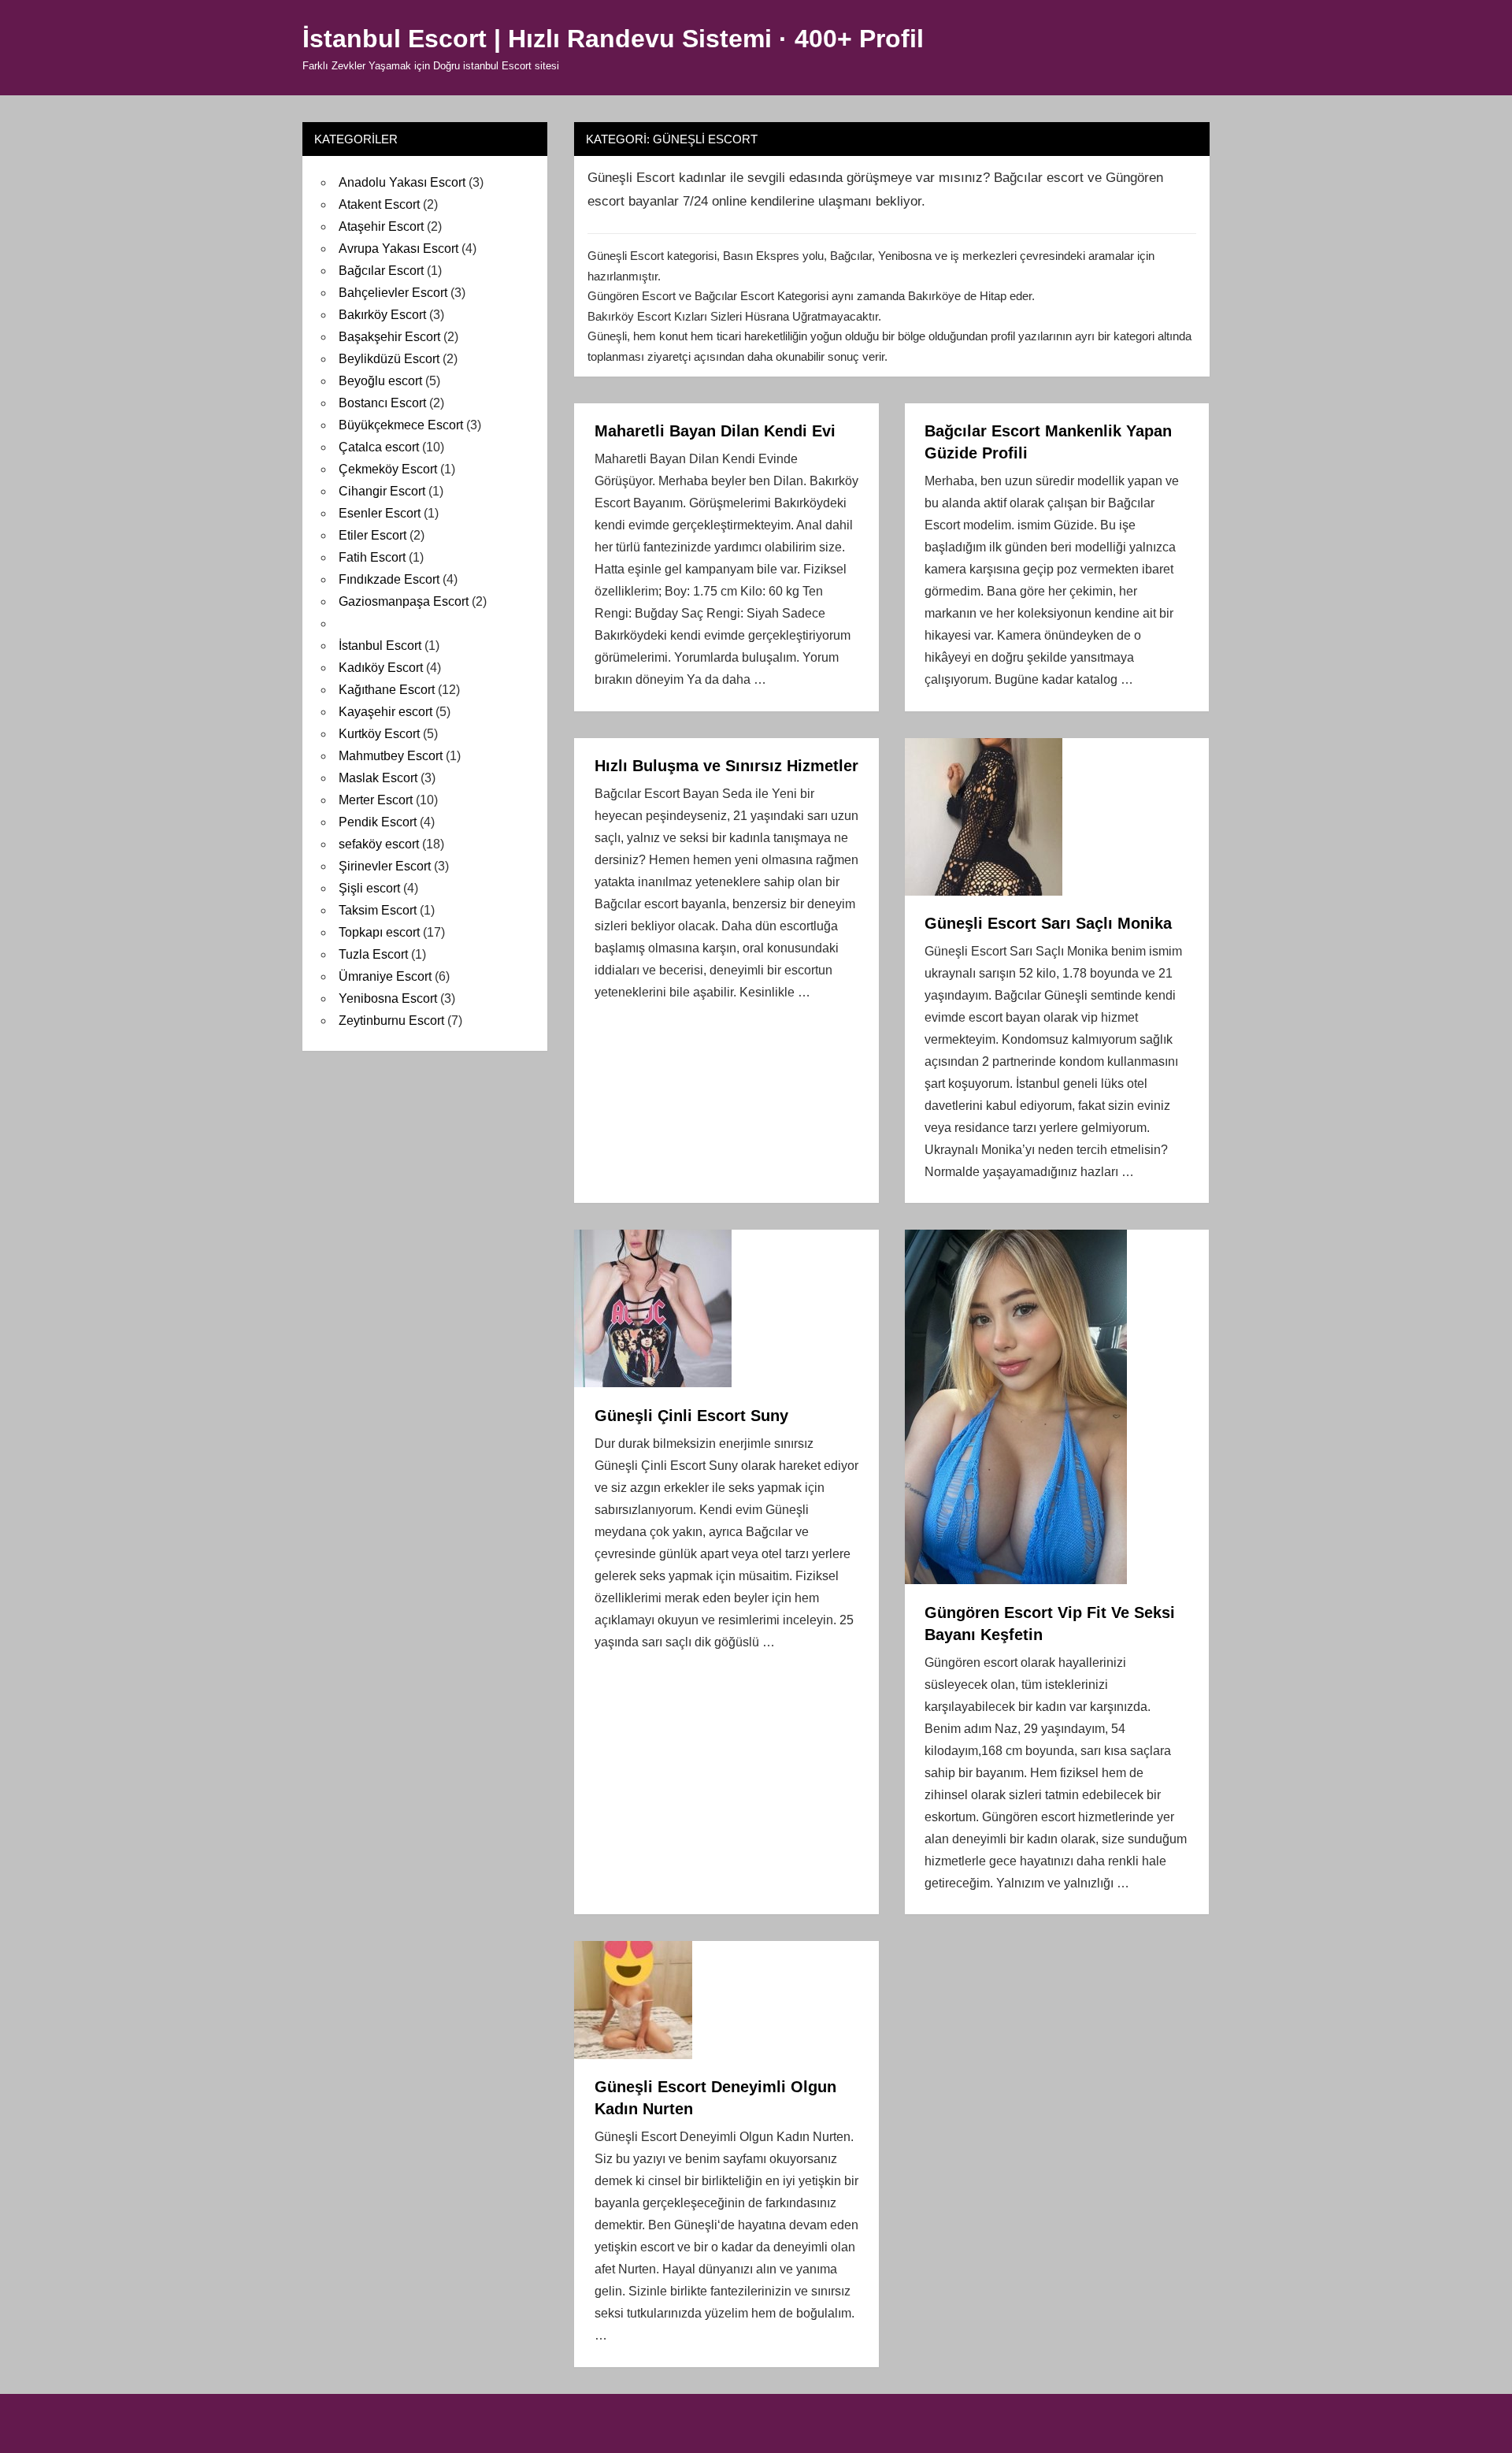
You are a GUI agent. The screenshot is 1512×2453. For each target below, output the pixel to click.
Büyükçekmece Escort (401, 425)
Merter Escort (376, 800)
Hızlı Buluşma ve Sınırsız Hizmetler (726, 766)
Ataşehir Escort (381, 226)
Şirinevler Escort (385, 866)
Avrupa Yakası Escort (398, 249)
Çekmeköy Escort (388, 469)
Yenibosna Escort (388, 998)
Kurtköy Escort (379, 734)
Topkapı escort (379, 932)
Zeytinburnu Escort (391, 1021)
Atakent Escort (379, 204)
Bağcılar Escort (381, 271)
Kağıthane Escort (387, 690)
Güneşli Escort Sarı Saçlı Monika (1048, 923)
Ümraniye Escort (385, 976)
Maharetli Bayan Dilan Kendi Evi (715, 431)
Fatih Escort (372, 557)
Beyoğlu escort (380, 381)
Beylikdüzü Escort (389, 359)
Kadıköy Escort (381, 668)
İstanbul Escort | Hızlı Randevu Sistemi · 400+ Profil (613, 39)
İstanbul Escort (380, 646)
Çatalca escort (379, 447)
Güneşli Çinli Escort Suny (691, 1416)
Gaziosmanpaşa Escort (404, 601)
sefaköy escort (379, 844)
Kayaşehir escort (385, 712)
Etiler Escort (372, 535)
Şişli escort (369, 888)
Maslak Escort (378, 778)
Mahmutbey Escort (391, 756)
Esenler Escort (380, 513)
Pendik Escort (378, 822)
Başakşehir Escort (389, 337)
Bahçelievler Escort (393, 293)
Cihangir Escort (382, 491)
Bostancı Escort (382, 403)
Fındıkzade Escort (389, 579)
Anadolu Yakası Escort (402, 182)
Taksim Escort (378, 910)
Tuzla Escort (373, 954)
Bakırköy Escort (382, 315)
